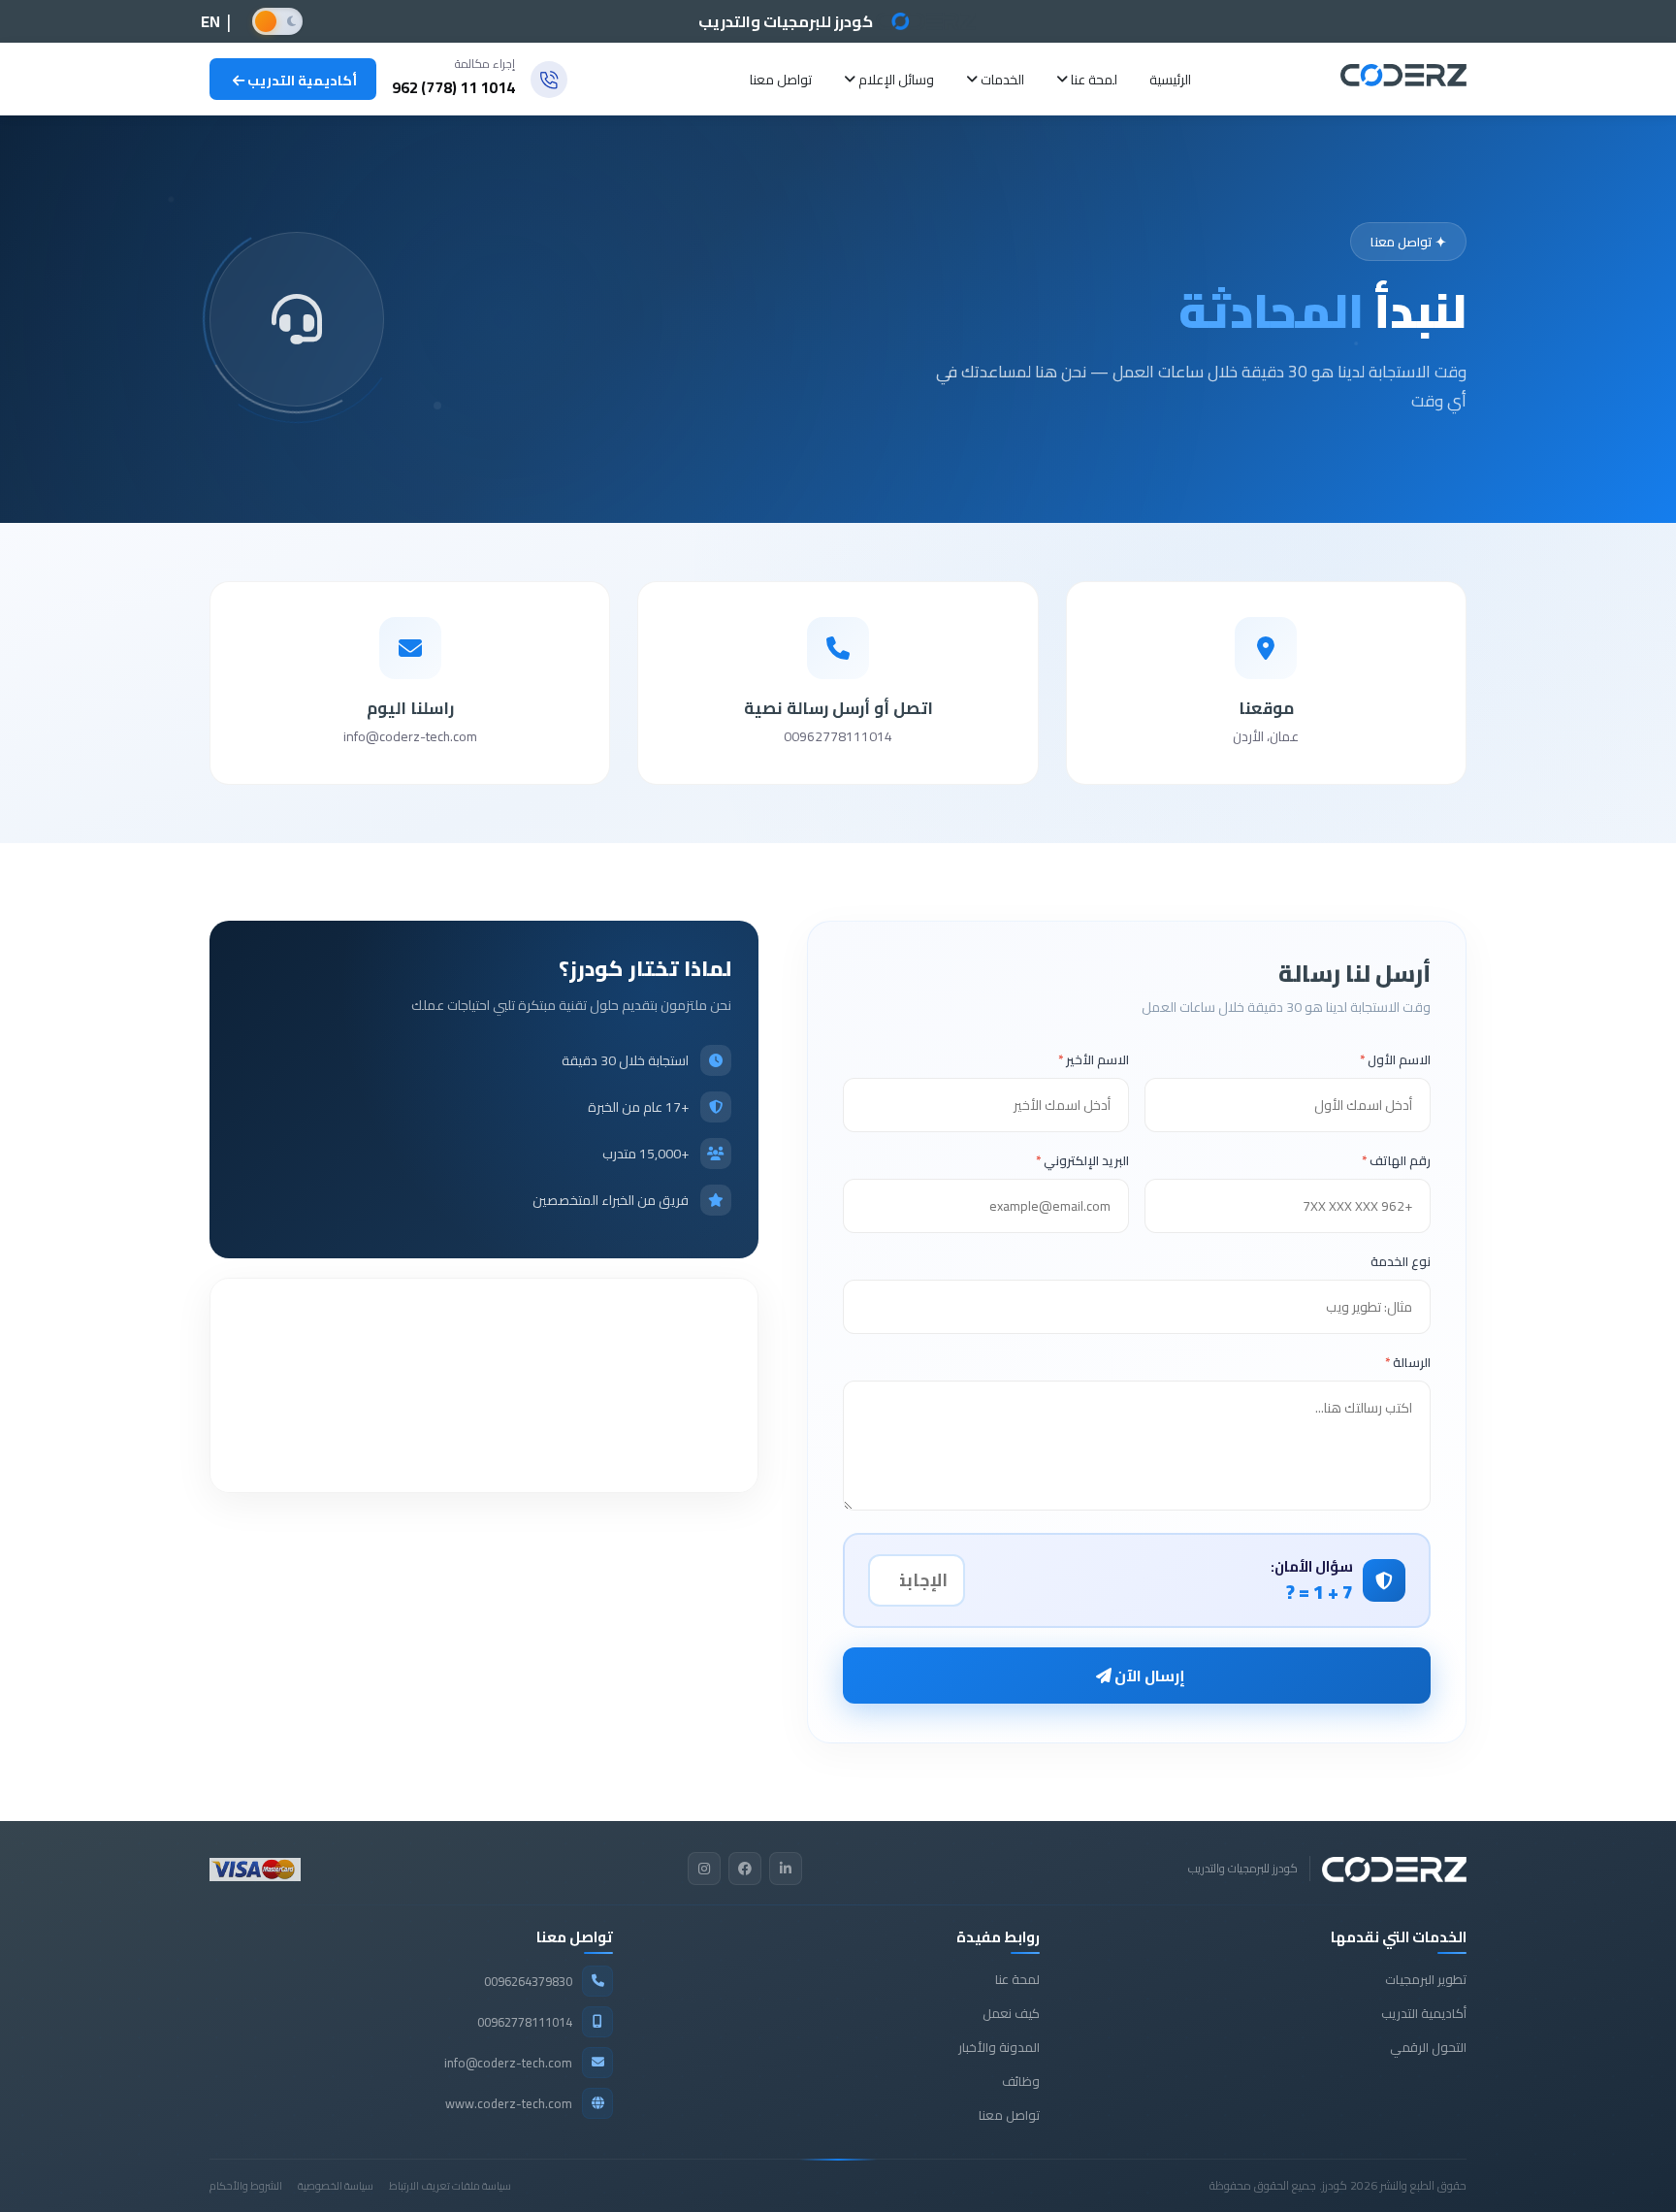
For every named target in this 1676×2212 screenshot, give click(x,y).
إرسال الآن (1148, 1675)
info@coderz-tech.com (410, 737)
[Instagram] (704, 1869)
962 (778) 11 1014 (453, 87)
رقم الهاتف (1396, 1160)
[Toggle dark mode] (277, 21)
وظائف (1021, 2081)
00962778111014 (838, 737)
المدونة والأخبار (999, 2047)
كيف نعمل (1011, 2013)
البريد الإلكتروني (1082, 1160)
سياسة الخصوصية (336, 2186)
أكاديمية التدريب (301, 81)
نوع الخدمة (1401, 1261)
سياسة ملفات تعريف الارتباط (450, 2186)
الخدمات (1001, 80)
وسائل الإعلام (895, 80)
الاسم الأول (1395, 1059)
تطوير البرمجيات (1426, 1979)
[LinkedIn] (786, 1869)
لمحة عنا (1093, 80)
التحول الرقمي (1428, 2047)
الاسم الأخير (1094, 1059)
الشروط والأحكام (246, 2186)
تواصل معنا (781, 80)
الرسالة (1408, 1362)
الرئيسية (1170, 80)
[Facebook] (745, 1869)
